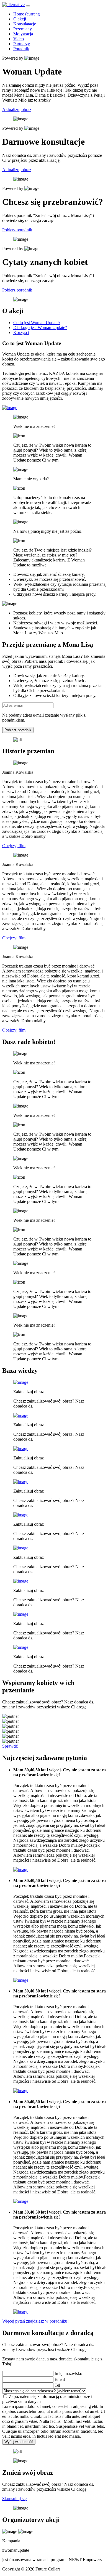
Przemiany (23, 29)
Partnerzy (22, 44)
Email (60, 2379)
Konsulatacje (25, 24)
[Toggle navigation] (28, 6)
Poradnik (21, 49)
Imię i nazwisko (68, 2374)
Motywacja (23, 34)
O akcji (20, 19)
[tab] (37, 323)
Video (19, 39)
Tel (57, 2385)
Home (27, 14)
